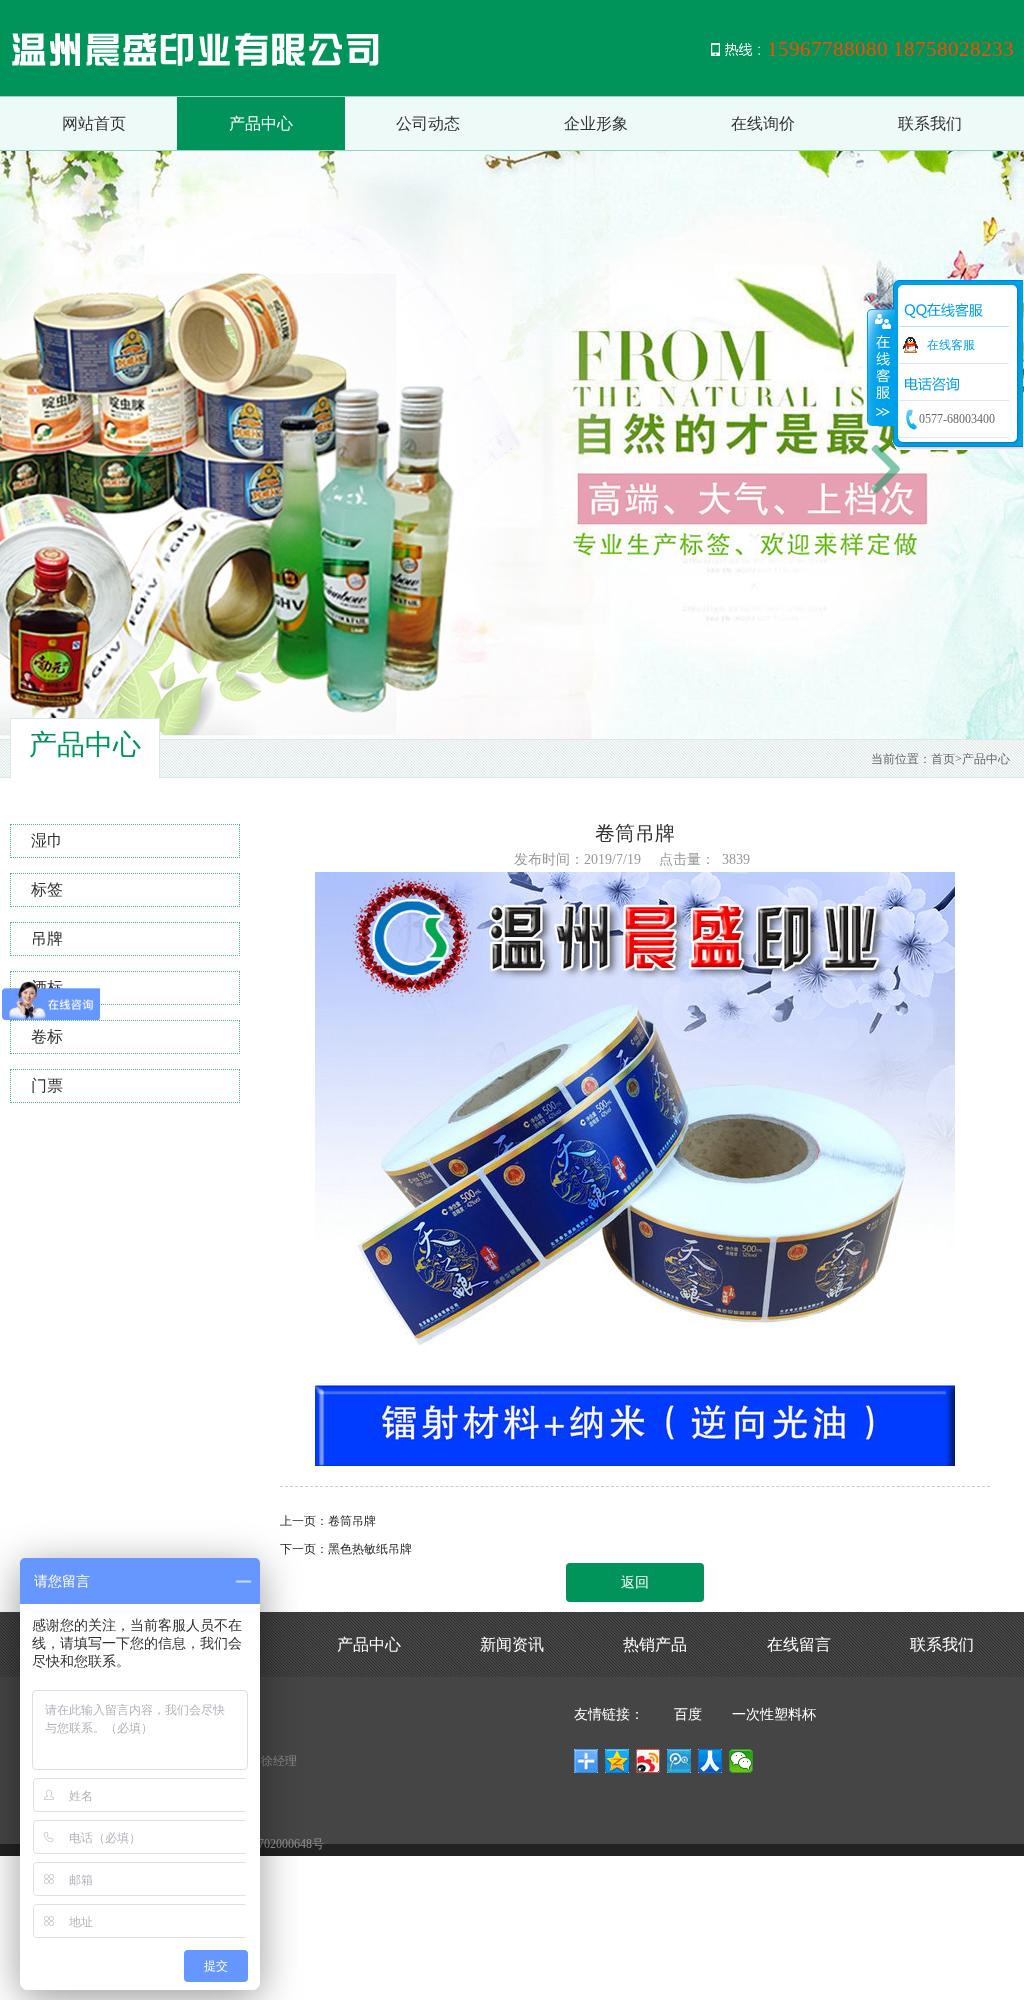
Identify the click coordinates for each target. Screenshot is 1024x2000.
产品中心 (261, 123)
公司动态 (428, 123)
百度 (688, 1714)
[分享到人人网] (710, 1761)
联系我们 (930, 123)
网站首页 (94, 123)
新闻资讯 (512, 1644)
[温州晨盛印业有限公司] (260, 48)
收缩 (881, 367)
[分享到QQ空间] (617, 1761)
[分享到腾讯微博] (679, 1761)
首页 (943, 759)
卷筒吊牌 (352, 1521)
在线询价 (763, 123)
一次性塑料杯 (774, 1714)
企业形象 (596, 123)
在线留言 (799, 1644)
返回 (635, 1582)
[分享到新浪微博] (648, 1761)
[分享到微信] (741, 1761)
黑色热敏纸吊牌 (370, 1549)
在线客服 (951, 345)
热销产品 (655, 1644)
